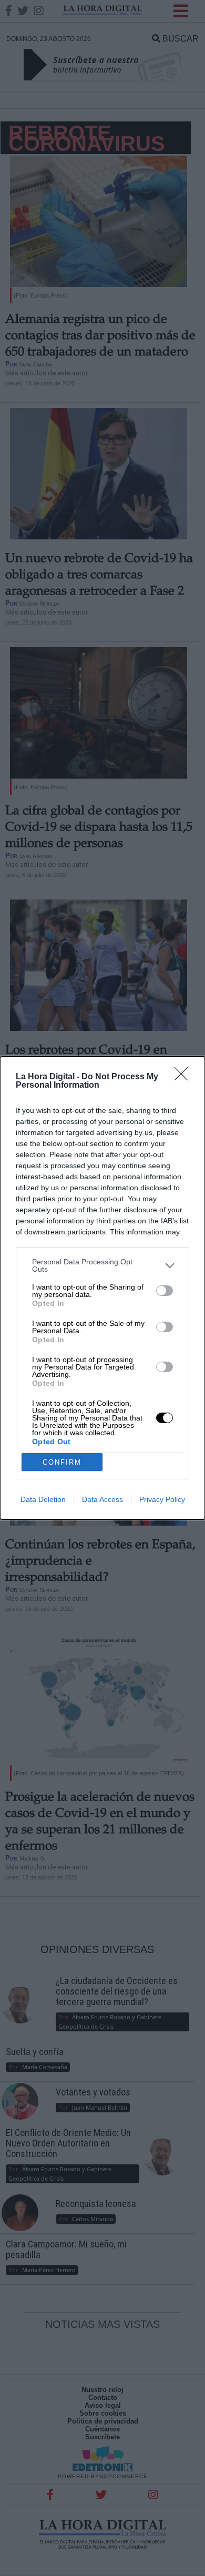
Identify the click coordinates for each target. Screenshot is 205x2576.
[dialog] (102, 1288)
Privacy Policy (162, 1499)
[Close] (184, 1077)
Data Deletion (43, 1499)
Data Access (102, 1499)
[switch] (165, 1291)
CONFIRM (62, 1462)
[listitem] (102, 1265)
